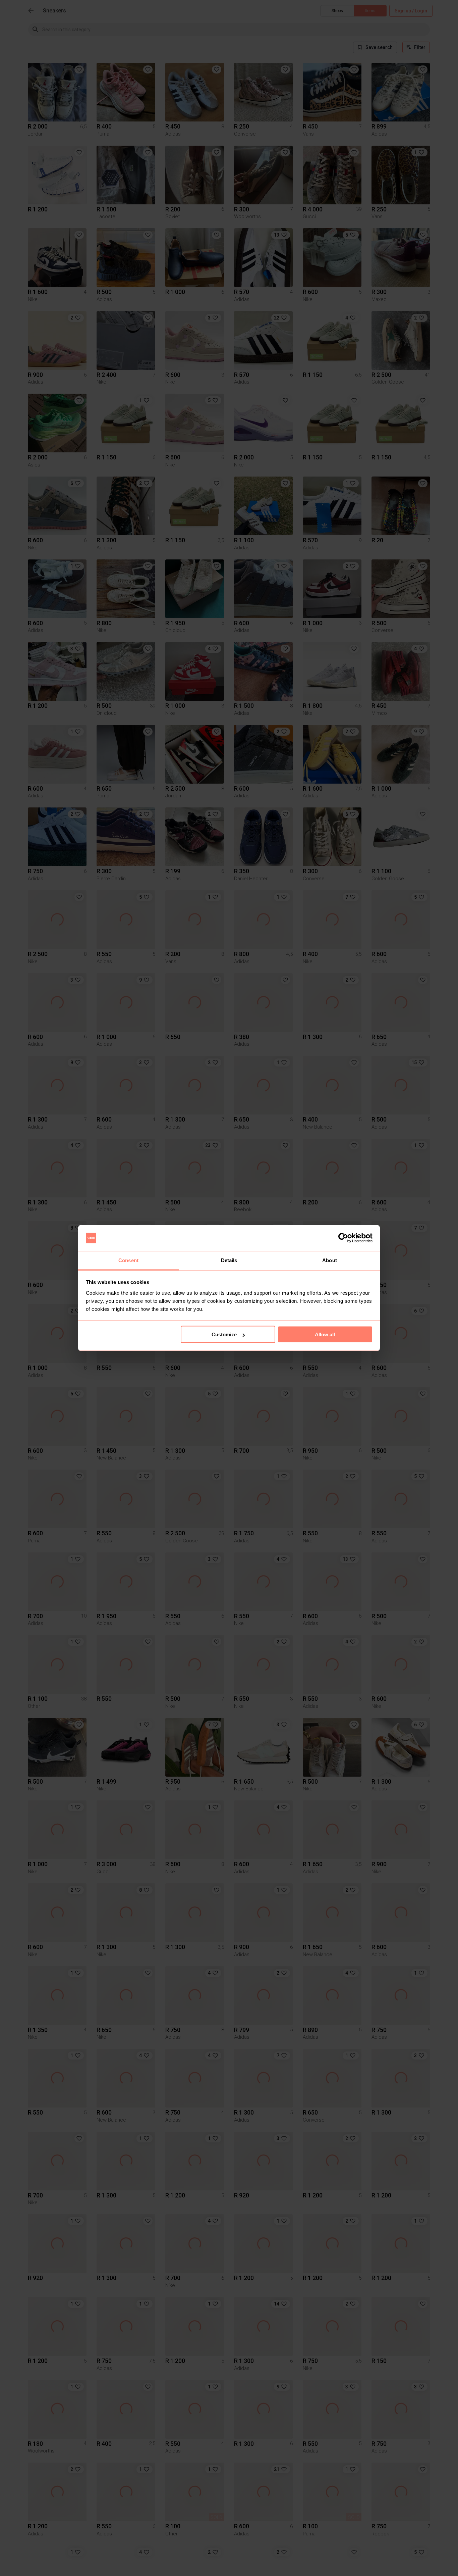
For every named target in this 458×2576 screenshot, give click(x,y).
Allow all (325, 1334)
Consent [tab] (128, 1260)
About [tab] (330, 1260)
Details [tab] (229, 1260)
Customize (224, 1334)
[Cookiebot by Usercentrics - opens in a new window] (343, 1238)
